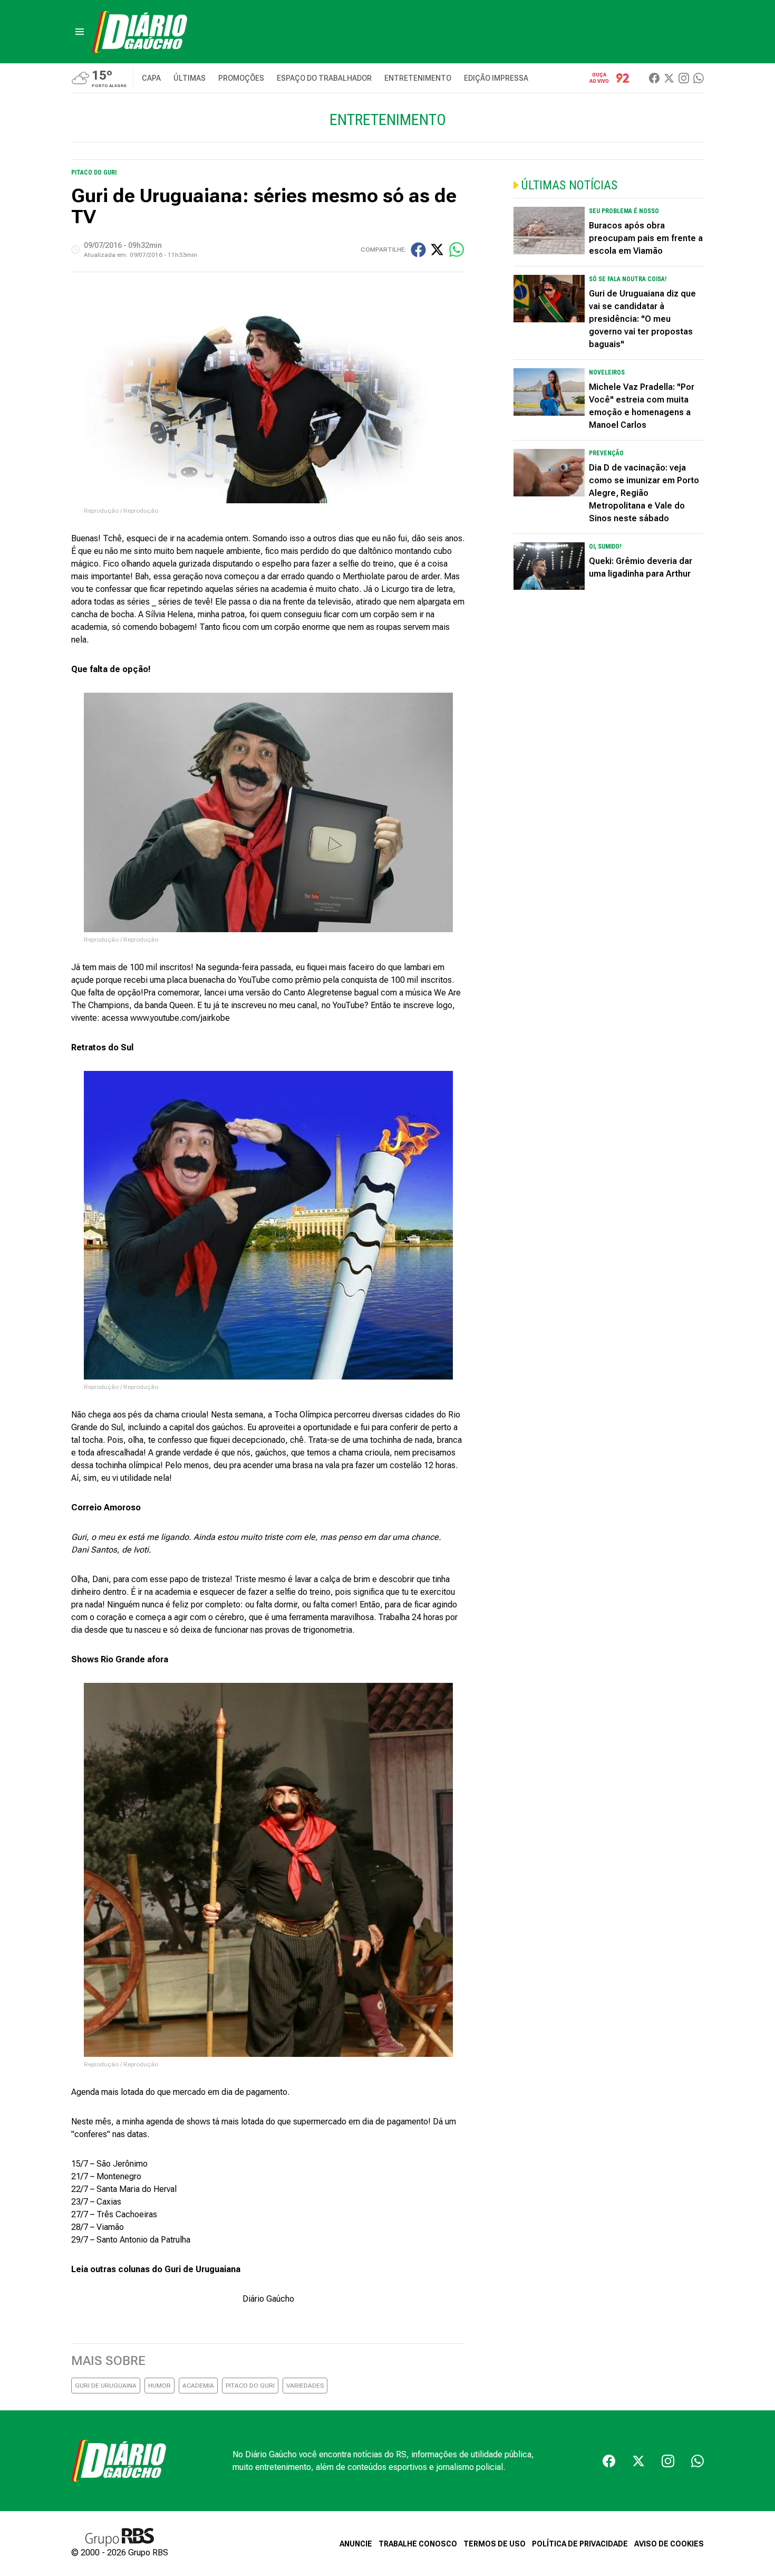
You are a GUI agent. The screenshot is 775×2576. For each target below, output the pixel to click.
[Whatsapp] (699, 78)
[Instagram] (684, 78)
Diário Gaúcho (268, 2299)
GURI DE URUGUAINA (106, 2386)
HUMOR (159, 2386)
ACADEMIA (198, 2386)
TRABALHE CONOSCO (418, 2544)
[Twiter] (669, 78)
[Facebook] (654, 78)
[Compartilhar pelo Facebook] (418, 250)
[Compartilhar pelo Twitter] (437, 250)
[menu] (80, 32)
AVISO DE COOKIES (669, 2544)
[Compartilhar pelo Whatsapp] (457, 250)
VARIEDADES (305, 2386)
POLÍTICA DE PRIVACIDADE (580, 2544)
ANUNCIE (356, 2544)
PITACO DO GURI (250, 2386)
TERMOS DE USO (495, 2544)
